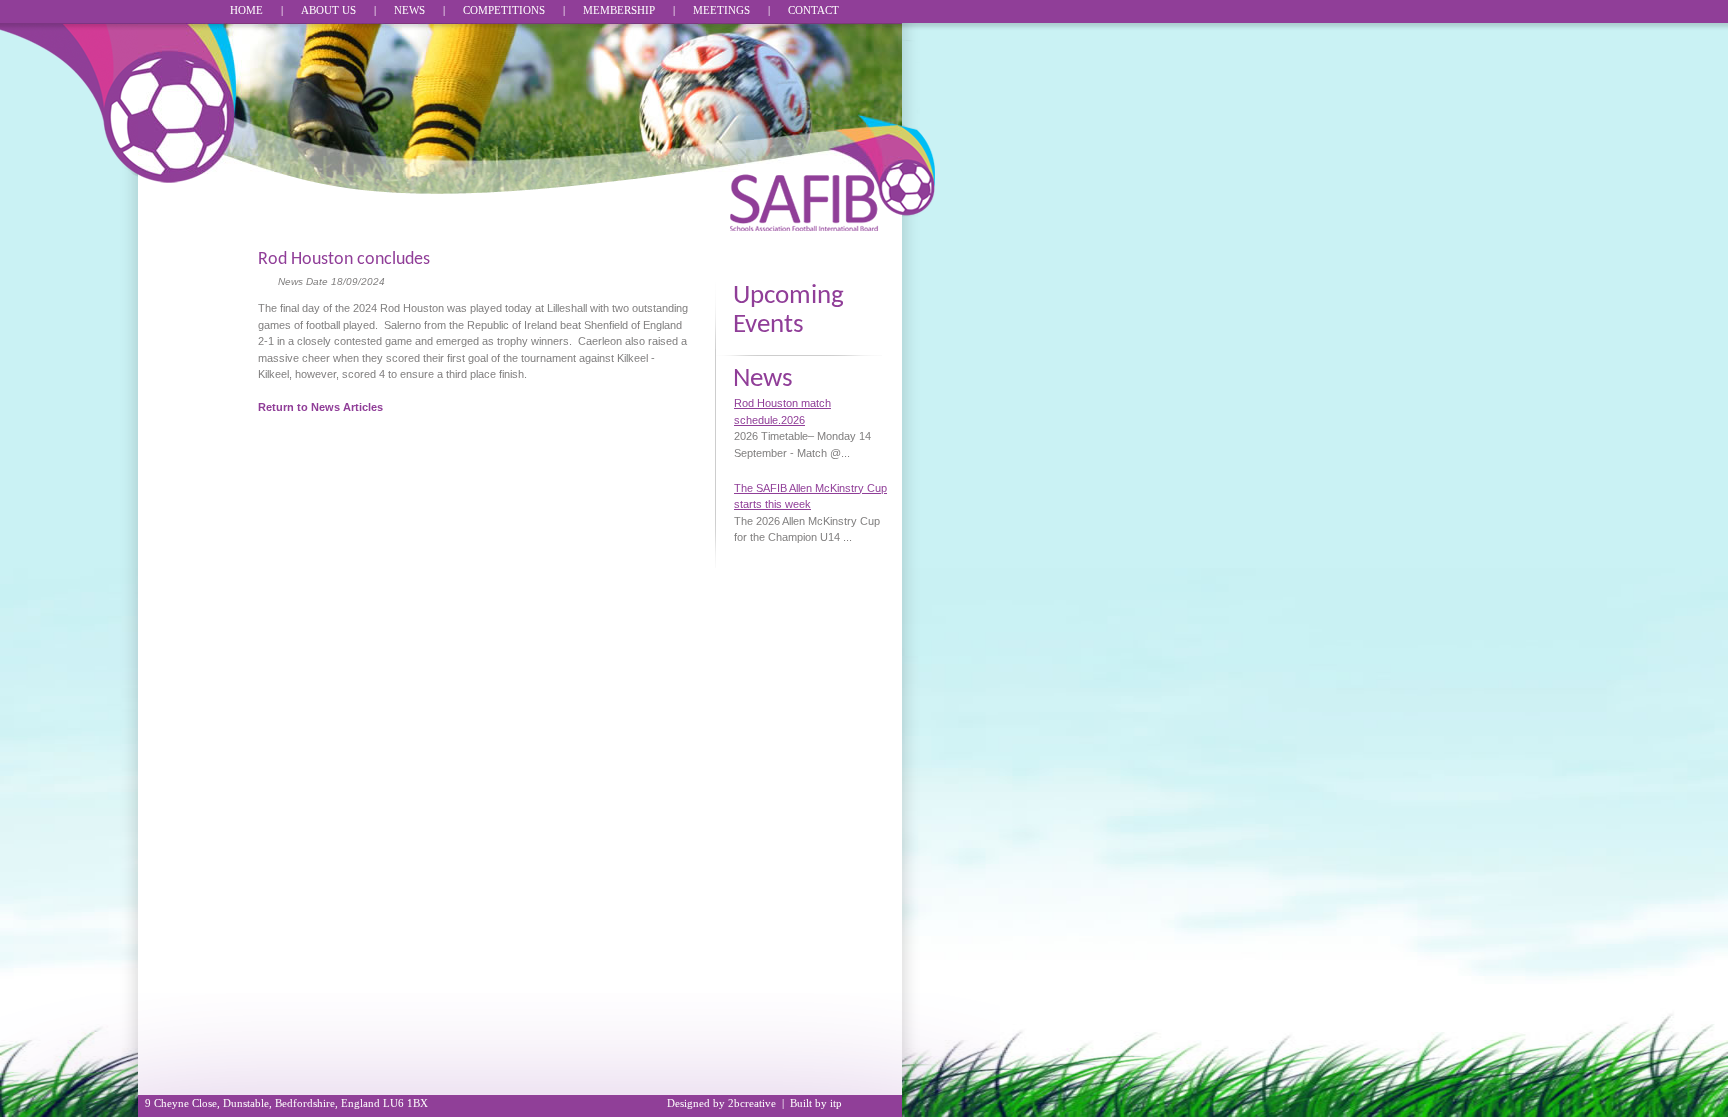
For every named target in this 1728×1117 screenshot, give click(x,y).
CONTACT (813, 10)
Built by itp (816, 1103)
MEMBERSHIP (619, 10)
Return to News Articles (320, 407)
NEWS (409, 10)
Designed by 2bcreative (721, 1103)
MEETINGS (721, 10)
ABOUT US (328, 10)
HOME (246, 10)
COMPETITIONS (504, 10)
